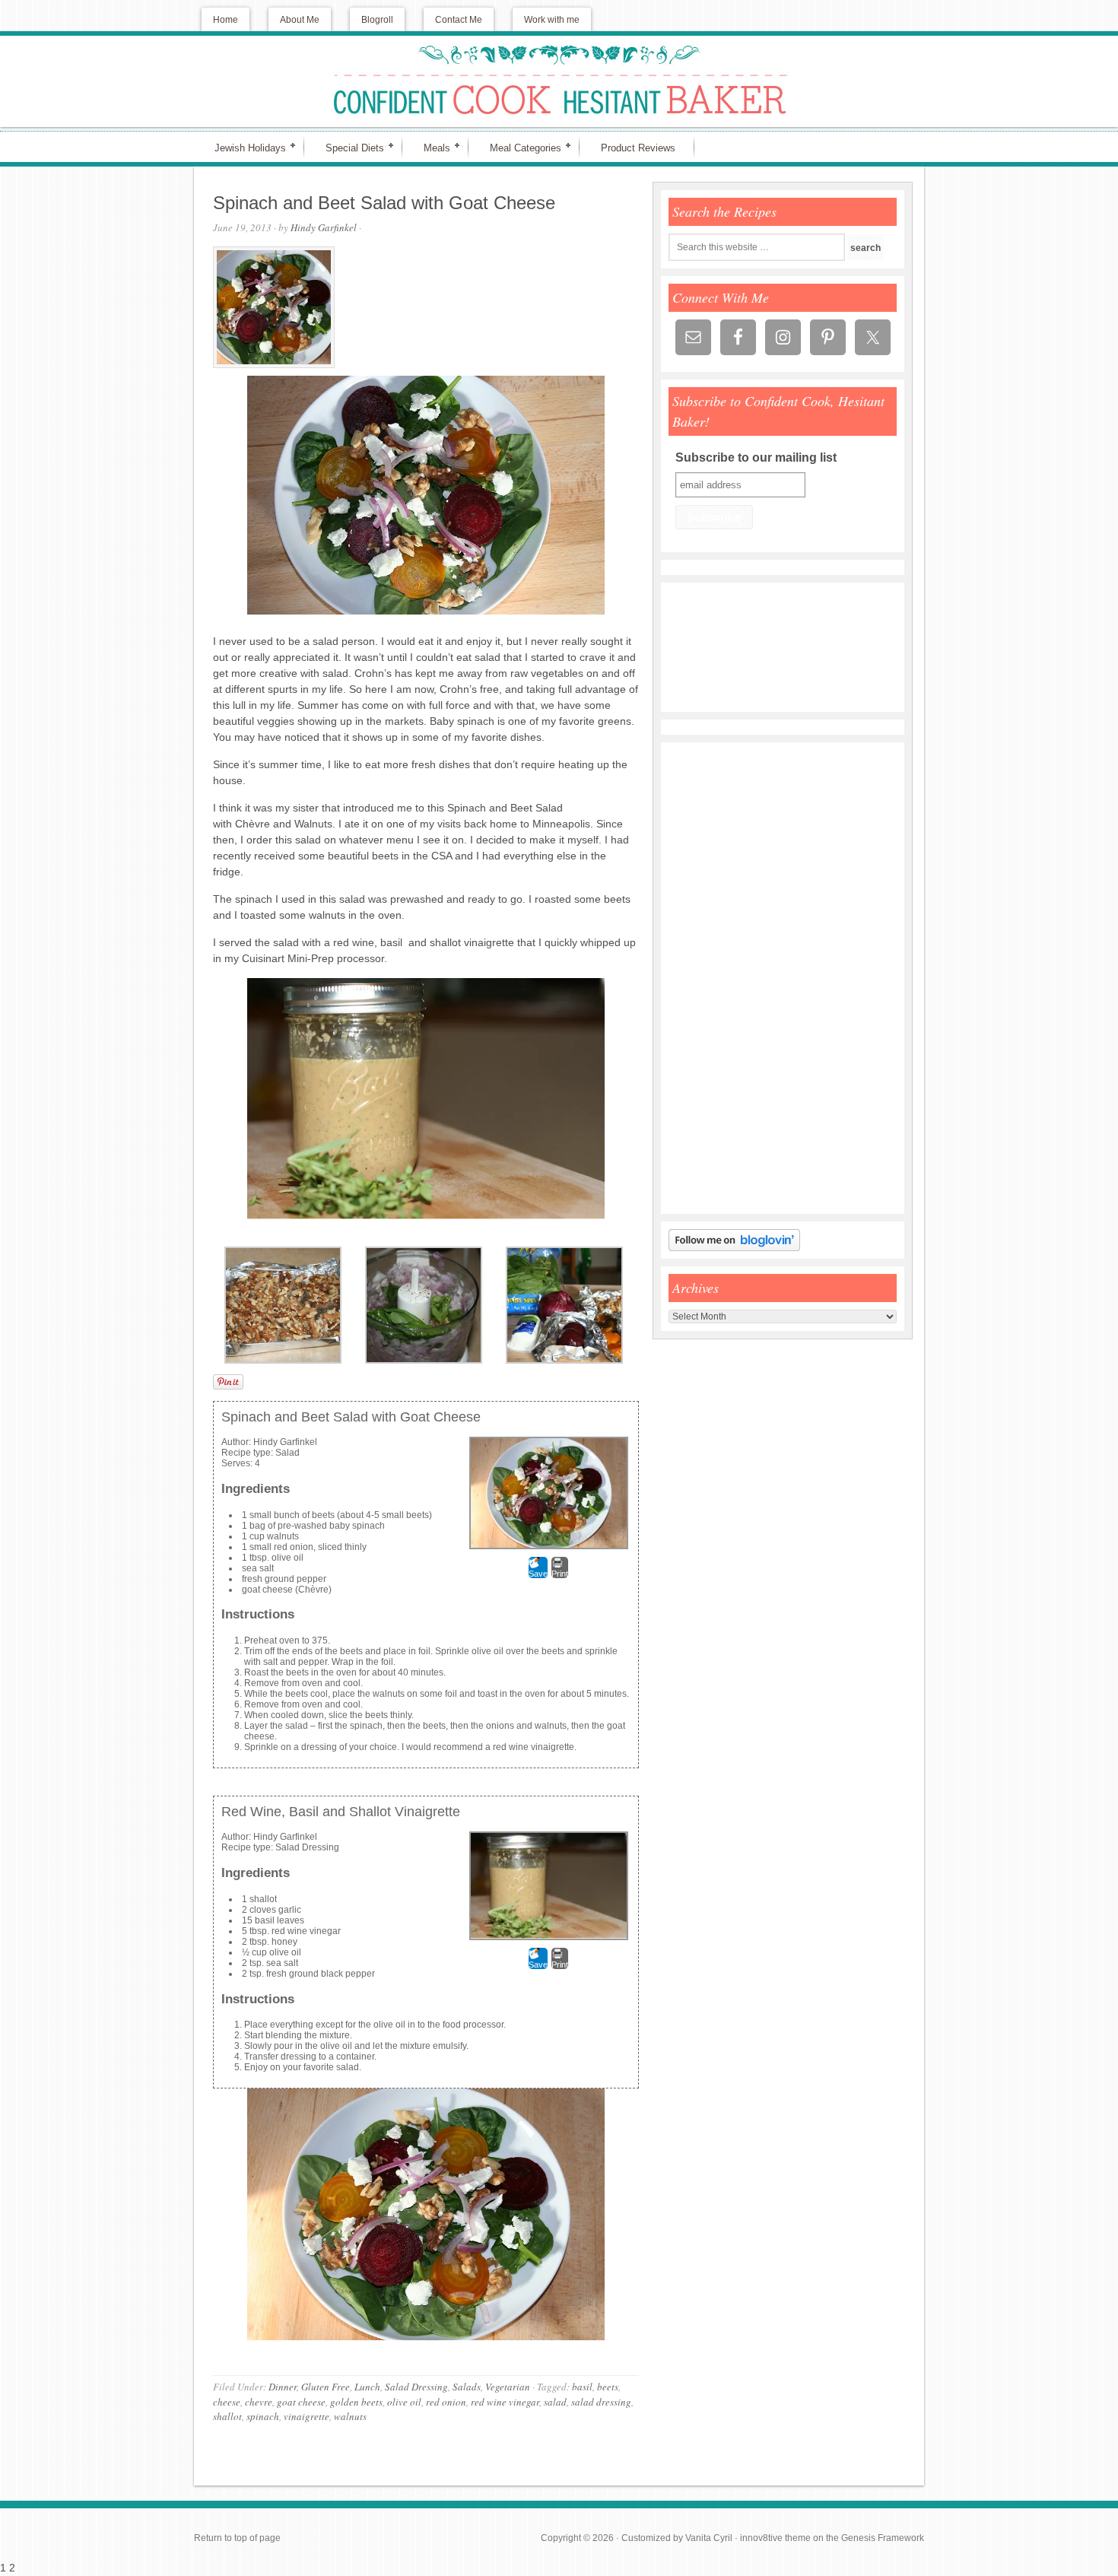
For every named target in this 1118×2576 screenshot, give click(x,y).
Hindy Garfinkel (324, 227)
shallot (227, 2416)
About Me (300, 20)
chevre (259, 2402)
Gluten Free (326, 2387)
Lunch (367, 2387)
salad (555, 2402)
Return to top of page (237, 2538)
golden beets (356, 2402)
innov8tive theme (775, 2538)
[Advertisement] (714, 978)
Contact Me (459, 20)
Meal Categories (519, 147)
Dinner (283, 2387)
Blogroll (377, 20)
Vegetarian (508, 2387)
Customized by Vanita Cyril (677, 2538)
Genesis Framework (883, 2538)
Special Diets (348, 147)
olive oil (404, 2402)
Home (226, 20)
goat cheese (301, 2402)
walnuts (350, 2416)
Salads (467, 2387)
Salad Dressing (416, 2387)
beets (608, 2387)
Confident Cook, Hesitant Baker (559, 81)
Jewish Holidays (244, 147)
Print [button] (560, 1574)
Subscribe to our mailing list (756, 457)
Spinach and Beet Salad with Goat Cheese (384, 203)
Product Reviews (638, 148)
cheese (227, 2402)
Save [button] (538, 1574)
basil (582, 2387)
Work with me (552, 20)
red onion (446, 2402)
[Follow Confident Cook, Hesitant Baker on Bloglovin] (734, 1248)
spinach (263, 2416)
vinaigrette (306, 2416)
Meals (430, 147)
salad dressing (601, 2402)
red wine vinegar (505, 2402)
